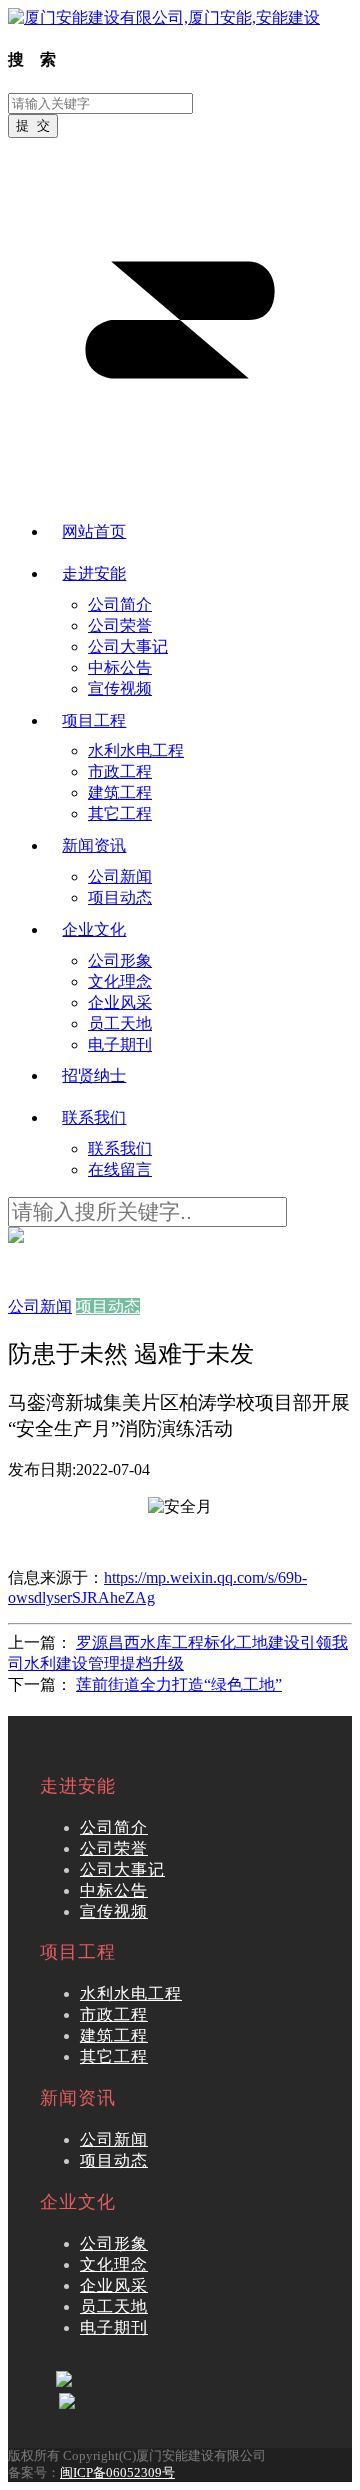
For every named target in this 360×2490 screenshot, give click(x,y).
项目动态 (114, 2160)
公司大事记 (122, 1869)
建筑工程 (114, 2035)
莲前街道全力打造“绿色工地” (179, 1684)
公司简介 (114, 1827)
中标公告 (114, 1890)
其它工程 (114, 2056)
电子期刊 (114, 2327)
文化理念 (114, 2264)
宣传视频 (114, 1911)
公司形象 (114, 2243)
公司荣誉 (114, 1848)
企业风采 (114, 2285)
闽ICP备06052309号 (117, 2473)
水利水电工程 (131, 1993)
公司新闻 (114, 2139)
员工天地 (114, 2306)
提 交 (33, 125)
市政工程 (114, 2014)
